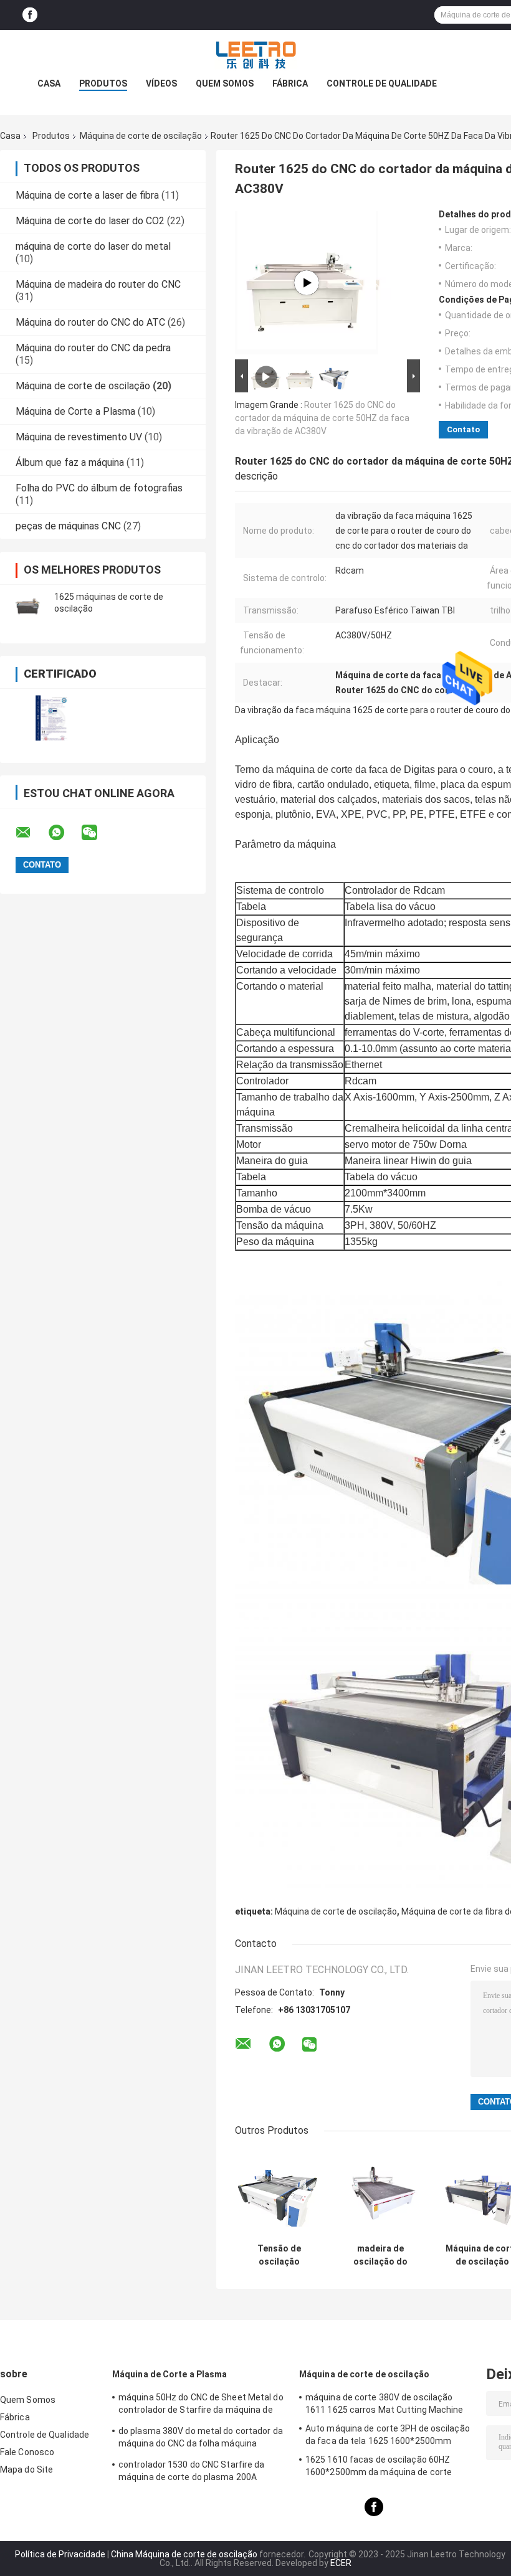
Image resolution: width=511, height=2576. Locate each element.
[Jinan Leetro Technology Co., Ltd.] (255, 55)
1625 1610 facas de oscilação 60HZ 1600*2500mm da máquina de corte (379, 2466)
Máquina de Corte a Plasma (75, 411)
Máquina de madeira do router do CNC (98, 284)
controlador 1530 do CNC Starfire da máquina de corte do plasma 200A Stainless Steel (192, 2473)
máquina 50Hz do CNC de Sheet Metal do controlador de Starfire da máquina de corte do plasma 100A (201, 2405)
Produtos (103, 83)
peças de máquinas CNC (68, 526)
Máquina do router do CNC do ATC (90, 322)
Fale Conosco (27, 2452)
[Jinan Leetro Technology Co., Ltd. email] (31, 833)
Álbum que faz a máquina (70, 462)
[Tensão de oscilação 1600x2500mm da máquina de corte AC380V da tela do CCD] (279, 2193)
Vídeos (161, 83)
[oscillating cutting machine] (307, 283)
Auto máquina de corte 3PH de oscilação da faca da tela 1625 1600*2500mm (388, 2435)
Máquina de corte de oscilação (141, 136)
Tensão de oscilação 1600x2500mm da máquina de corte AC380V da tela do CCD (279, 2255)
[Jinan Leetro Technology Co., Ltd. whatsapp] (64, 833)
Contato (463, 429)
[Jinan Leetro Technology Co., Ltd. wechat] (97, 833)
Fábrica (290, 83)
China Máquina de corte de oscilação (184, 2554)
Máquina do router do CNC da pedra (93, 348)
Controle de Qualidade (382, 83)
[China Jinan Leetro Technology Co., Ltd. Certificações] (51, 718)
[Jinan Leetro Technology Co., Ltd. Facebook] (30, 15)
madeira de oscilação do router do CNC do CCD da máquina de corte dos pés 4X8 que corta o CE (381, 2255)
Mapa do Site (26, 2469)
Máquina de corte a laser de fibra (87, 195)
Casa (49, 83)
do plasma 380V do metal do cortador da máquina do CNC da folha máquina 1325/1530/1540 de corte (201, 2439)
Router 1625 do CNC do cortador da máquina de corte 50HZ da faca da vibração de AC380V (322, 418)
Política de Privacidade (60, 2554)
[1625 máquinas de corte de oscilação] (28, 603)
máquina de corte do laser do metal (93, 246)
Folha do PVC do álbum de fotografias (99, 488)
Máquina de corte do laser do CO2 (90, 221)
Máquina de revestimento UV (79, 437)
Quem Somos (225, 83)
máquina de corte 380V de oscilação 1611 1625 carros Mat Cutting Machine (384, 2403)
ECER (341, 2563)
